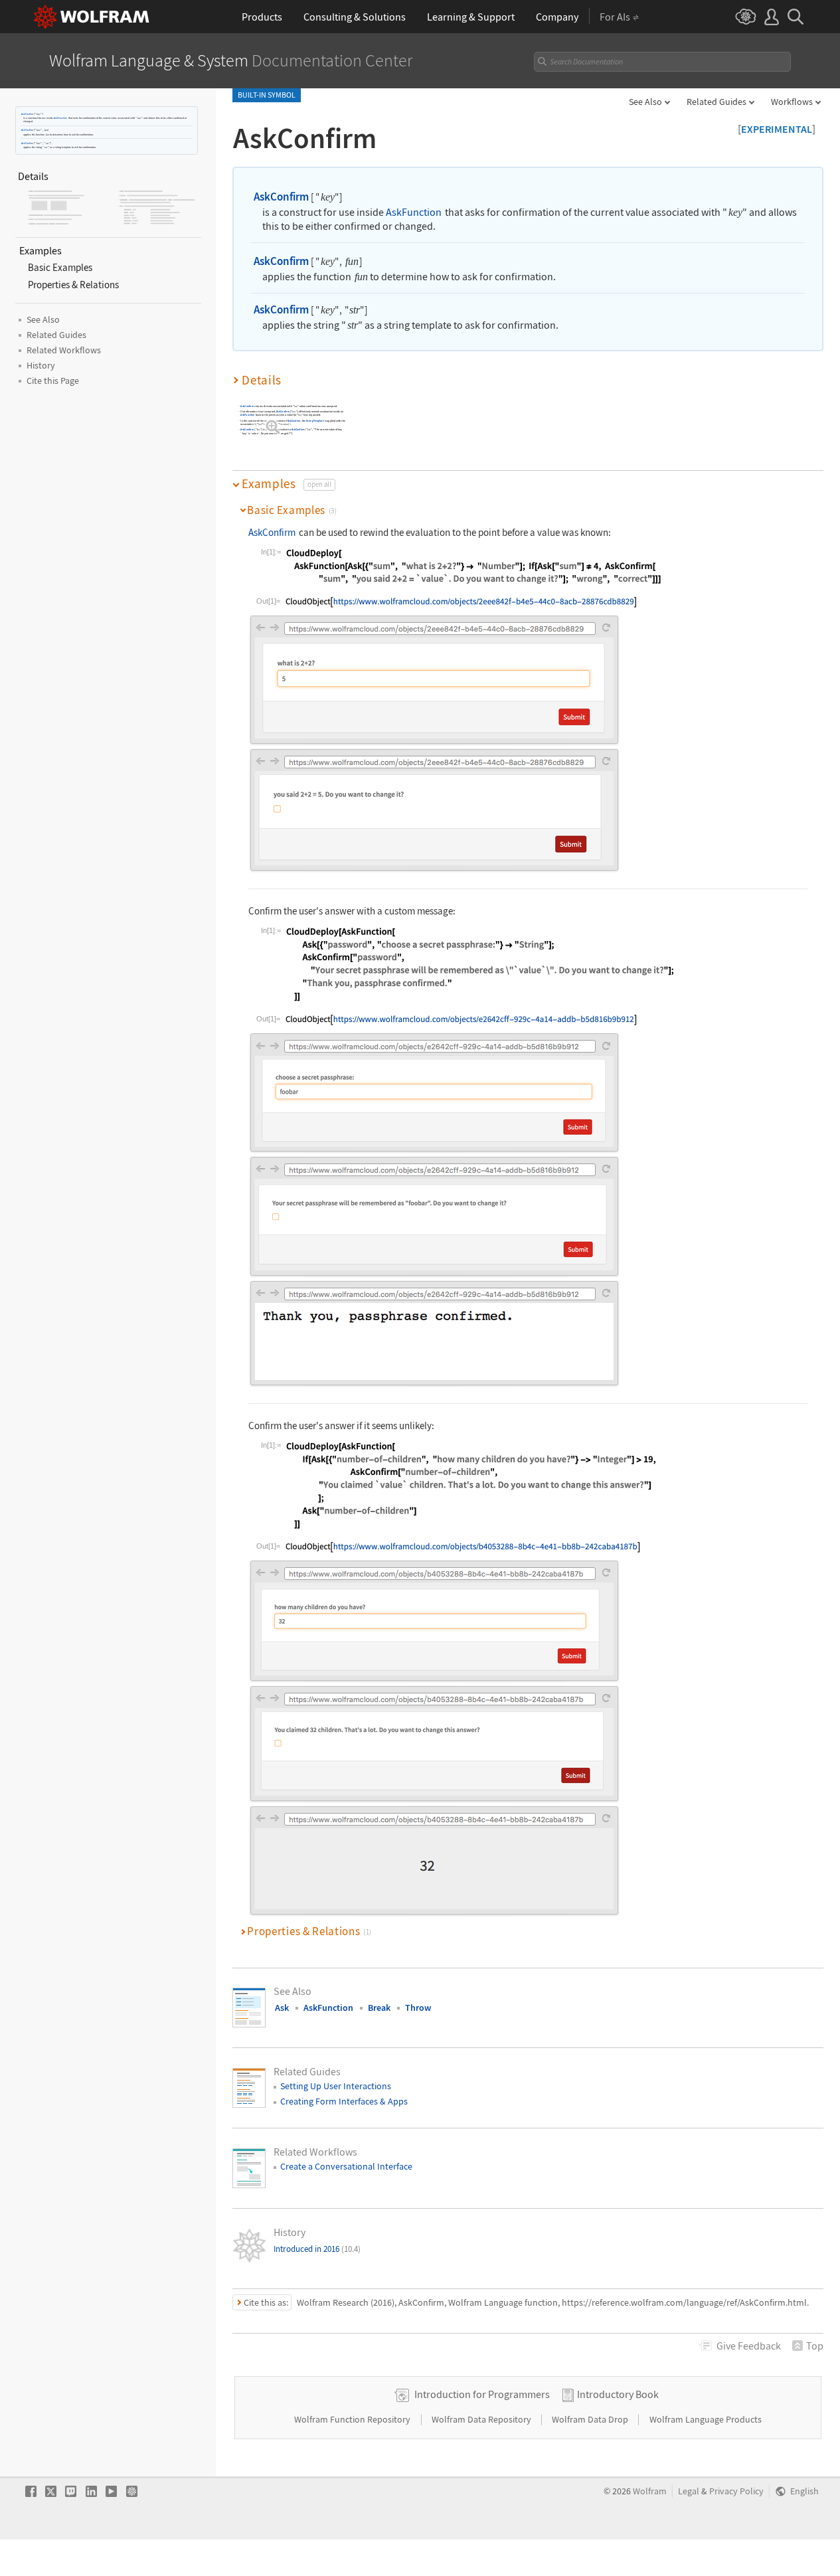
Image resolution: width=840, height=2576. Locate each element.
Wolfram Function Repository (353, 2419)
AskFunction (60, 118)
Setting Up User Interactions (336, 2086)
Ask (282, 2008)
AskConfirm (27, 114)
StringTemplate (315, 420)
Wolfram (650, 2491)
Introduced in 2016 (317, 2249)
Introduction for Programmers (482, 2394)
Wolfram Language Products (706, 2419)
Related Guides (716, 102)
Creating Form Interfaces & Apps (344, 2101)
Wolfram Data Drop (591, 2419)
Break (379, 2008)
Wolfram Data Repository (482, 2419)
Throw (418, 2008)
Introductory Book (618, 2394)
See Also (645, 102)
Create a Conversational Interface (346, 2166)
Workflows (792, 102)
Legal (689, 2491)
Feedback (749, 2346)
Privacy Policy (736, 2491)
